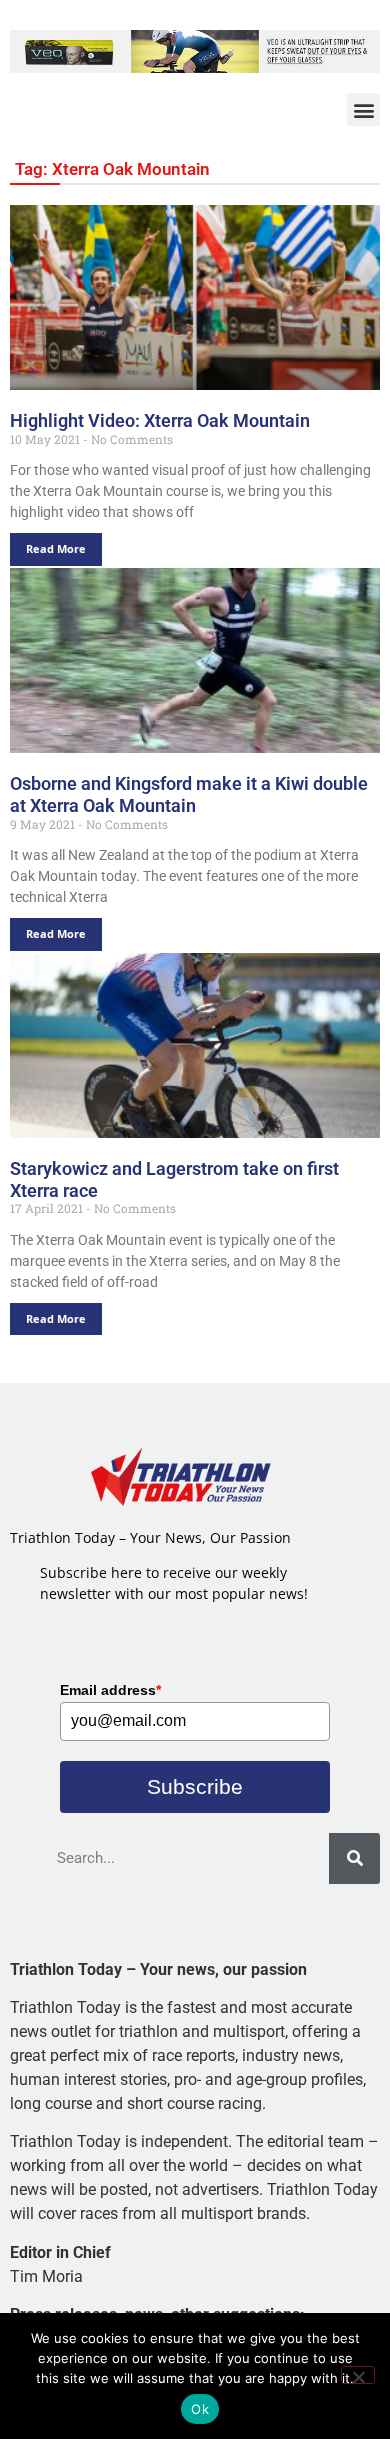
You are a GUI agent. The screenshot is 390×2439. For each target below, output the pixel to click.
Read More (56, 548)
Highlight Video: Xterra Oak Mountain (160, 420)
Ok (200, 2409)
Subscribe (195, 1786)
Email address (110, 1690)
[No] (358, 2375)
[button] (363, 109)
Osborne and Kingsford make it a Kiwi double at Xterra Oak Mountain (189, 794)
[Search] (354, 1858)
